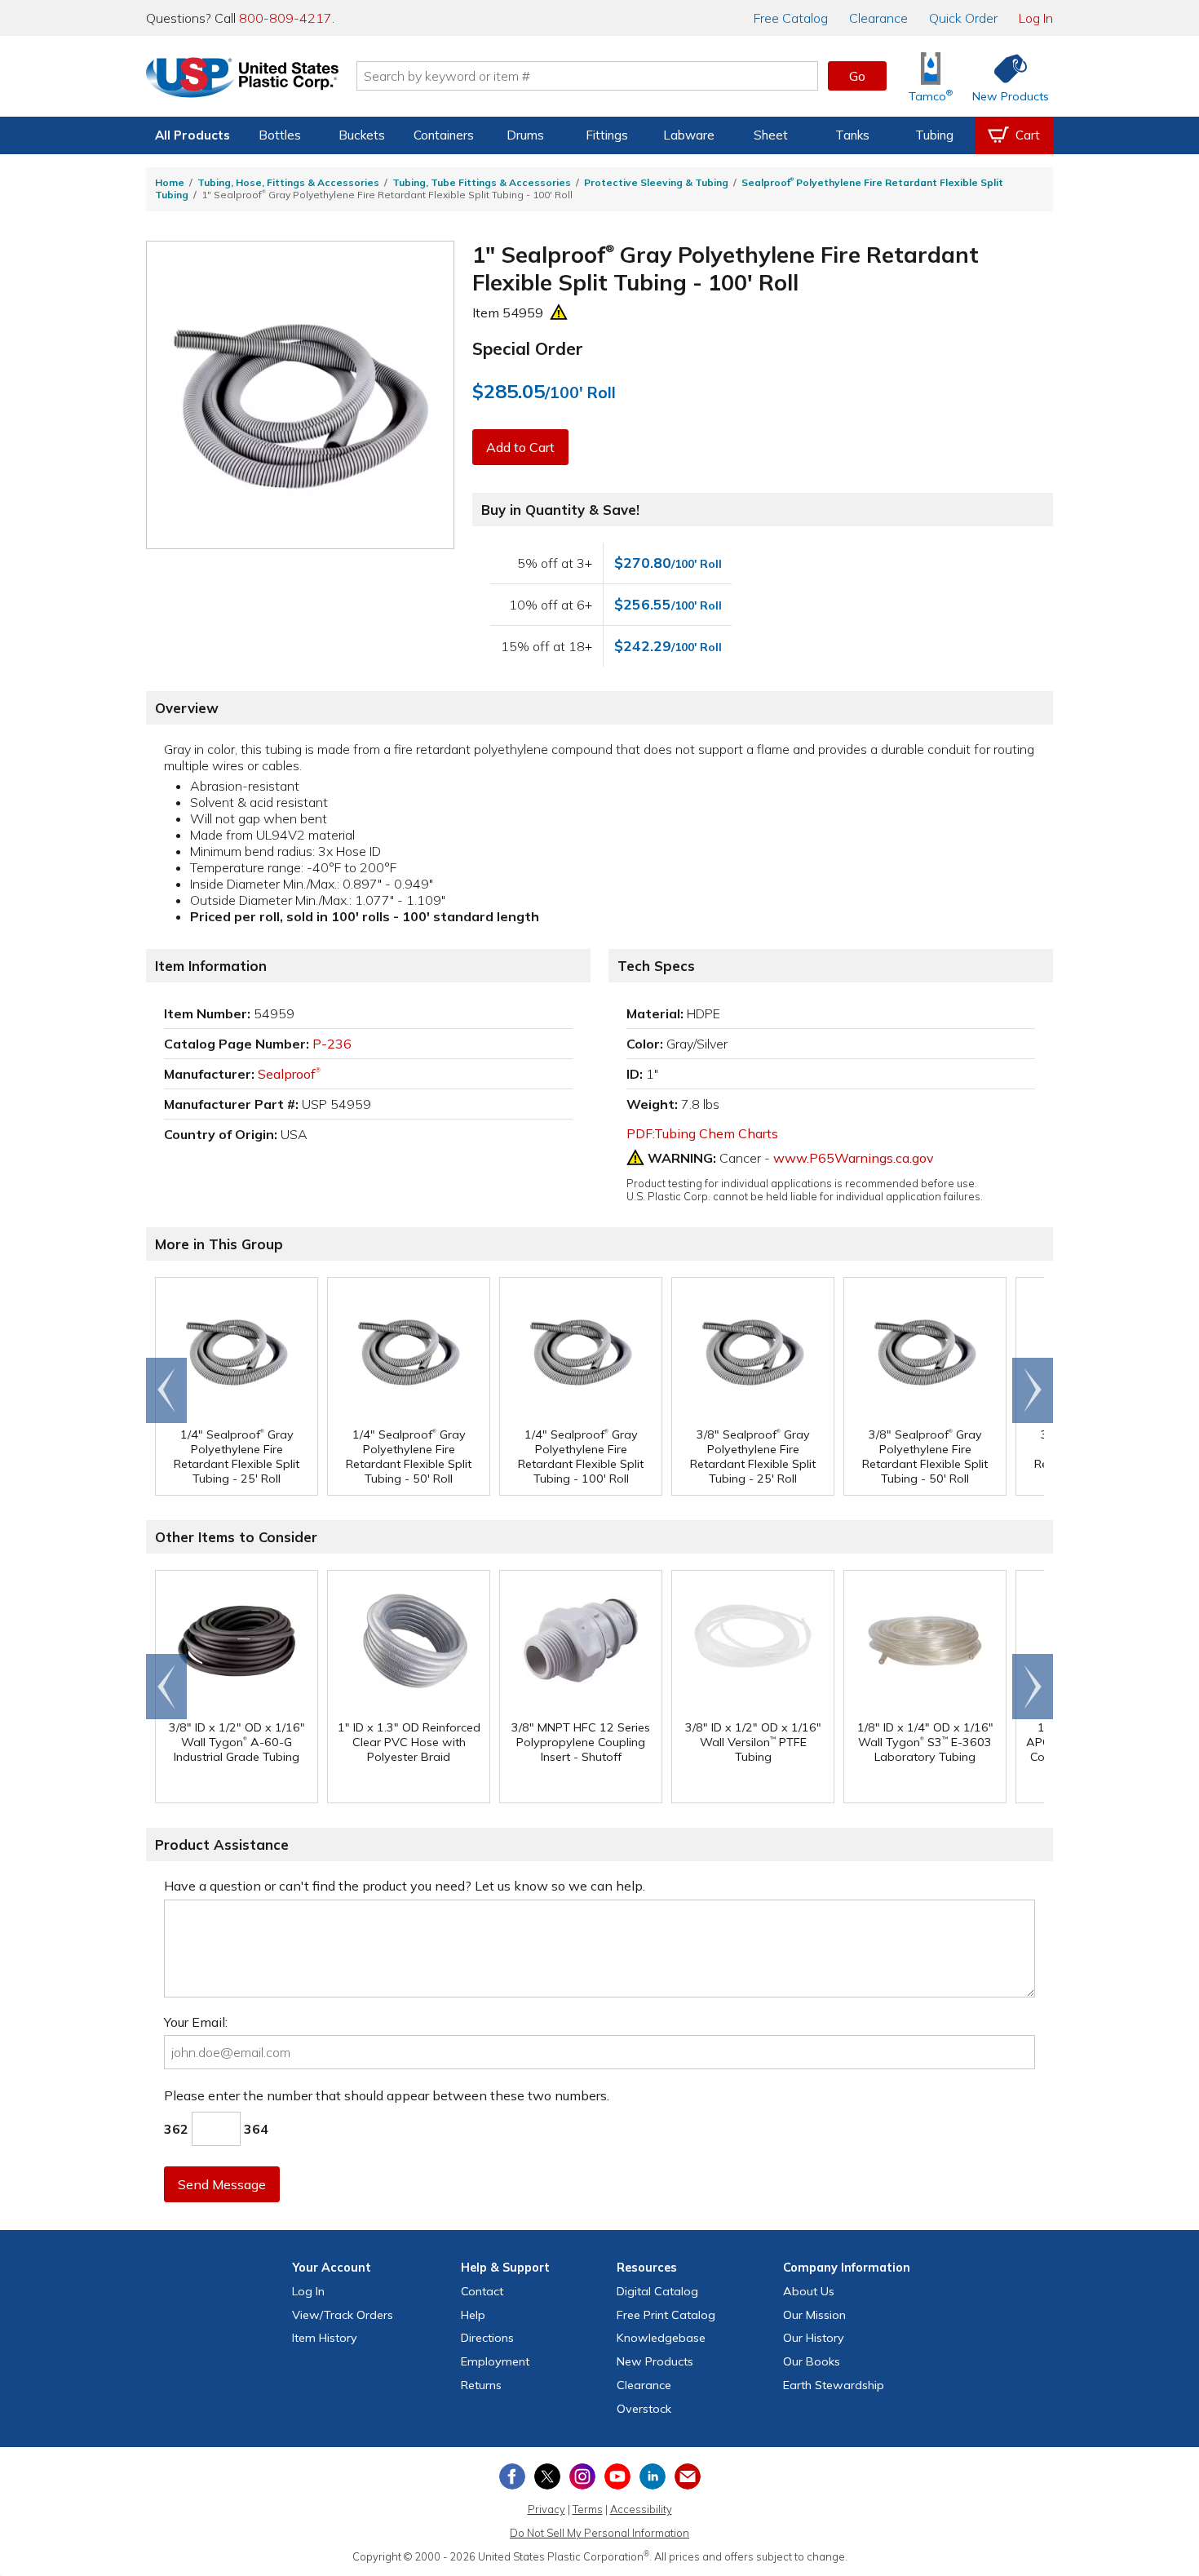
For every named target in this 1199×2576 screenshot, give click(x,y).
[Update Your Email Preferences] (688, 2476)
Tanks (852, 135)
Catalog (791, 18)
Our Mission (814, 2315)
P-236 (332, 1044)
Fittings (607, 135)
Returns (481, 2385)
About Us (809, 2291)
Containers (444, 135)
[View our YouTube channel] (617, 2476)
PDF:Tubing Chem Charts (702, 1133)
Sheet (771, 135)
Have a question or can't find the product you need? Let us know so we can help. (405, 1886)
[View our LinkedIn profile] (653, 2476)
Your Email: (196, 2022)
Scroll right (1033, 1390)
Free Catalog (666, 2315)
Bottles (280, 135)
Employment (495, 2361)
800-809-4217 (285, 18)
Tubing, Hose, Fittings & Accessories (288, 182)
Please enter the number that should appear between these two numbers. (387, 2095)
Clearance (878, 18)
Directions (487, 2338)
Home (170, 182)
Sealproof (289, 1074)
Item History (325, 2338)
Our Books (812, 2361)
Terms (588, 2509)
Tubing (934, 135)
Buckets (362, 135)
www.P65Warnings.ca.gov (854, 1158)
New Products (655, 2361)
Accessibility (641, 2509)
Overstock (644, 2409)
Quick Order (963, 18)
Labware (689, 135)
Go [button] (857, 76)
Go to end (167, 1390)
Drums (525, 135)
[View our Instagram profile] (582, 2476)
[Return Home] (242, 79)
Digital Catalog (657, 2291)
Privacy (546, 2509)
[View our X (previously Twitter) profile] (547, 2476)
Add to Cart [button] (520, 447)
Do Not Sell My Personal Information (599, 2533)
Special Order (528, 348)
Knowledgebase (661, 2338)
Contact (482, 2291)
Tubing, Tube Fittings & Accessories (482, 182)
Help (473, 2315)
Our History (814, 2338)
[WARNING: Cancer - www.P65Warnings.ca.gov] (559, 313)
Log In (1036, 18)
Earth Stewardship (834, 2385)
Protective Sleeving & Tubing (656, 182)
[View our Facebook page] (512, 2476)
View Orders (343, 2315)
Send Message (222, 2184)
